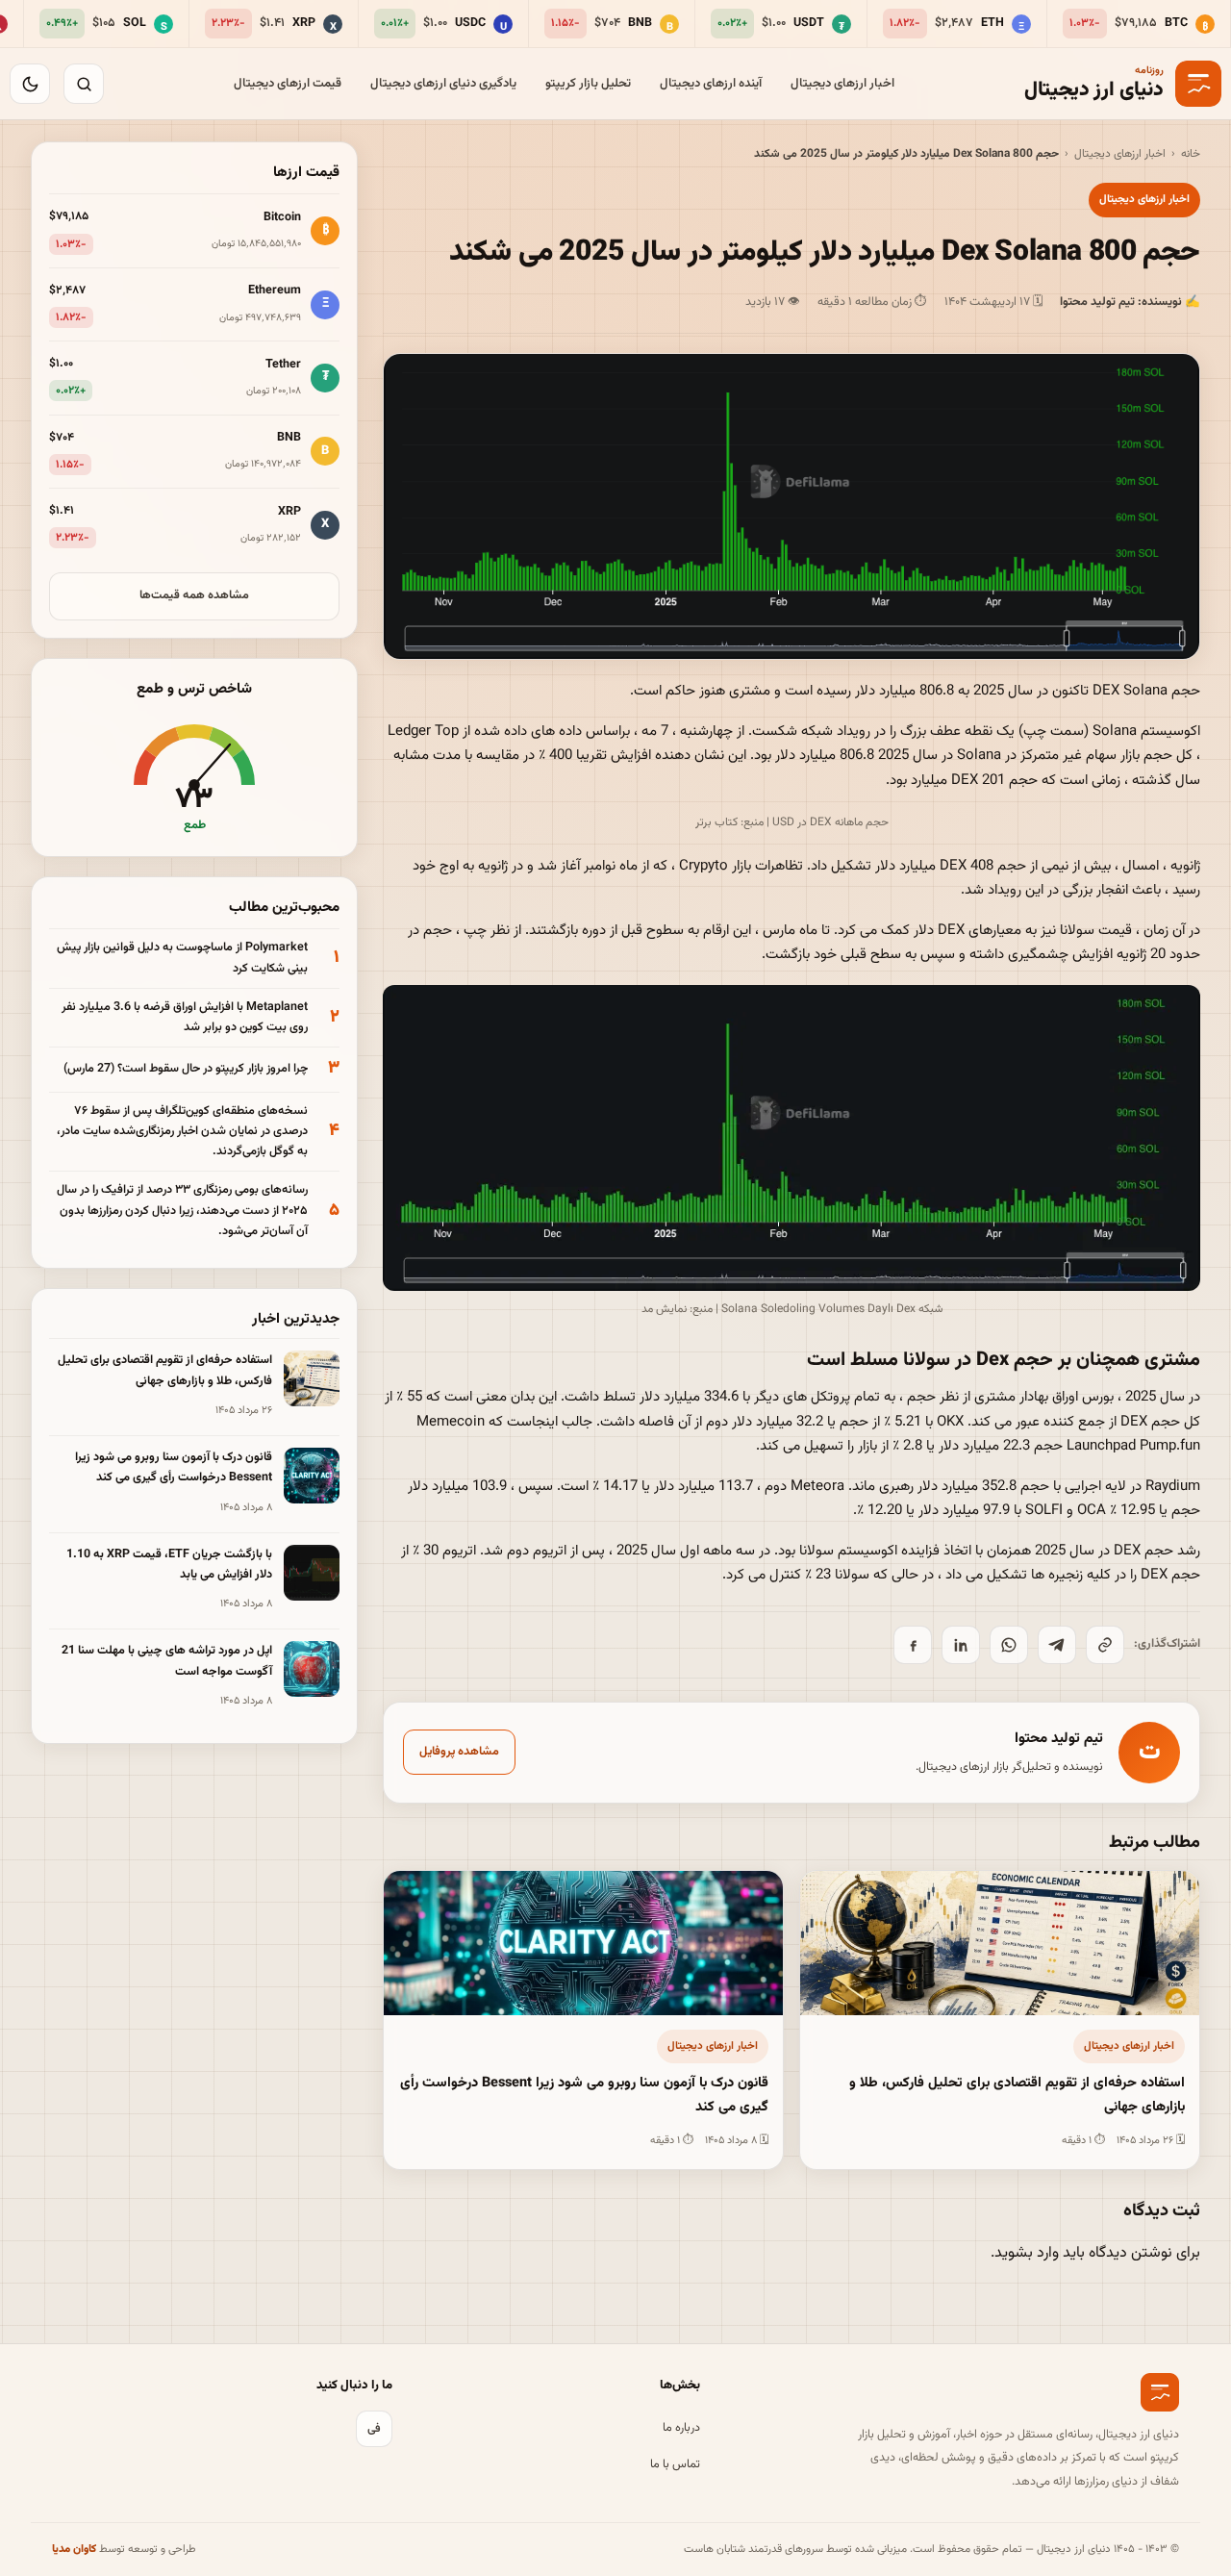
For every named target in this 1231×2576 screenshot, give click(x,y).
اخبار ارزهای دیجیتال (842, 84)
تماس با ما (675, 2464)
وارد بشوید (1027, 2253)
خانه (1191, 154)
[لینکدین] (961, 1645)
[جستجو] (84, 84)
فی (374, 2429)
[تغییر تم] (30, 84)
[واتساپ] (1009, 1645)
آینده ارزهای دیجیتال (711, 84)
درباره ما (681, 2428)
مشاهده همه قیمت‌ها (194, 595)
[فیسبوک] (913, 1645)
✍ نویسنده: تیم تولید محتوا (1130, 302)
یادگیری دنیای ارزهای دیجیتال (443, 84)
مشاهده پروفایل (459, 1752)
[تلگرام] (1057, 1645)
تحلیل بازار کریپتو (588, 84)
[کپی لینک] (1105, 1645)
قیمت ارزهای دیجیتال (288, 84)
